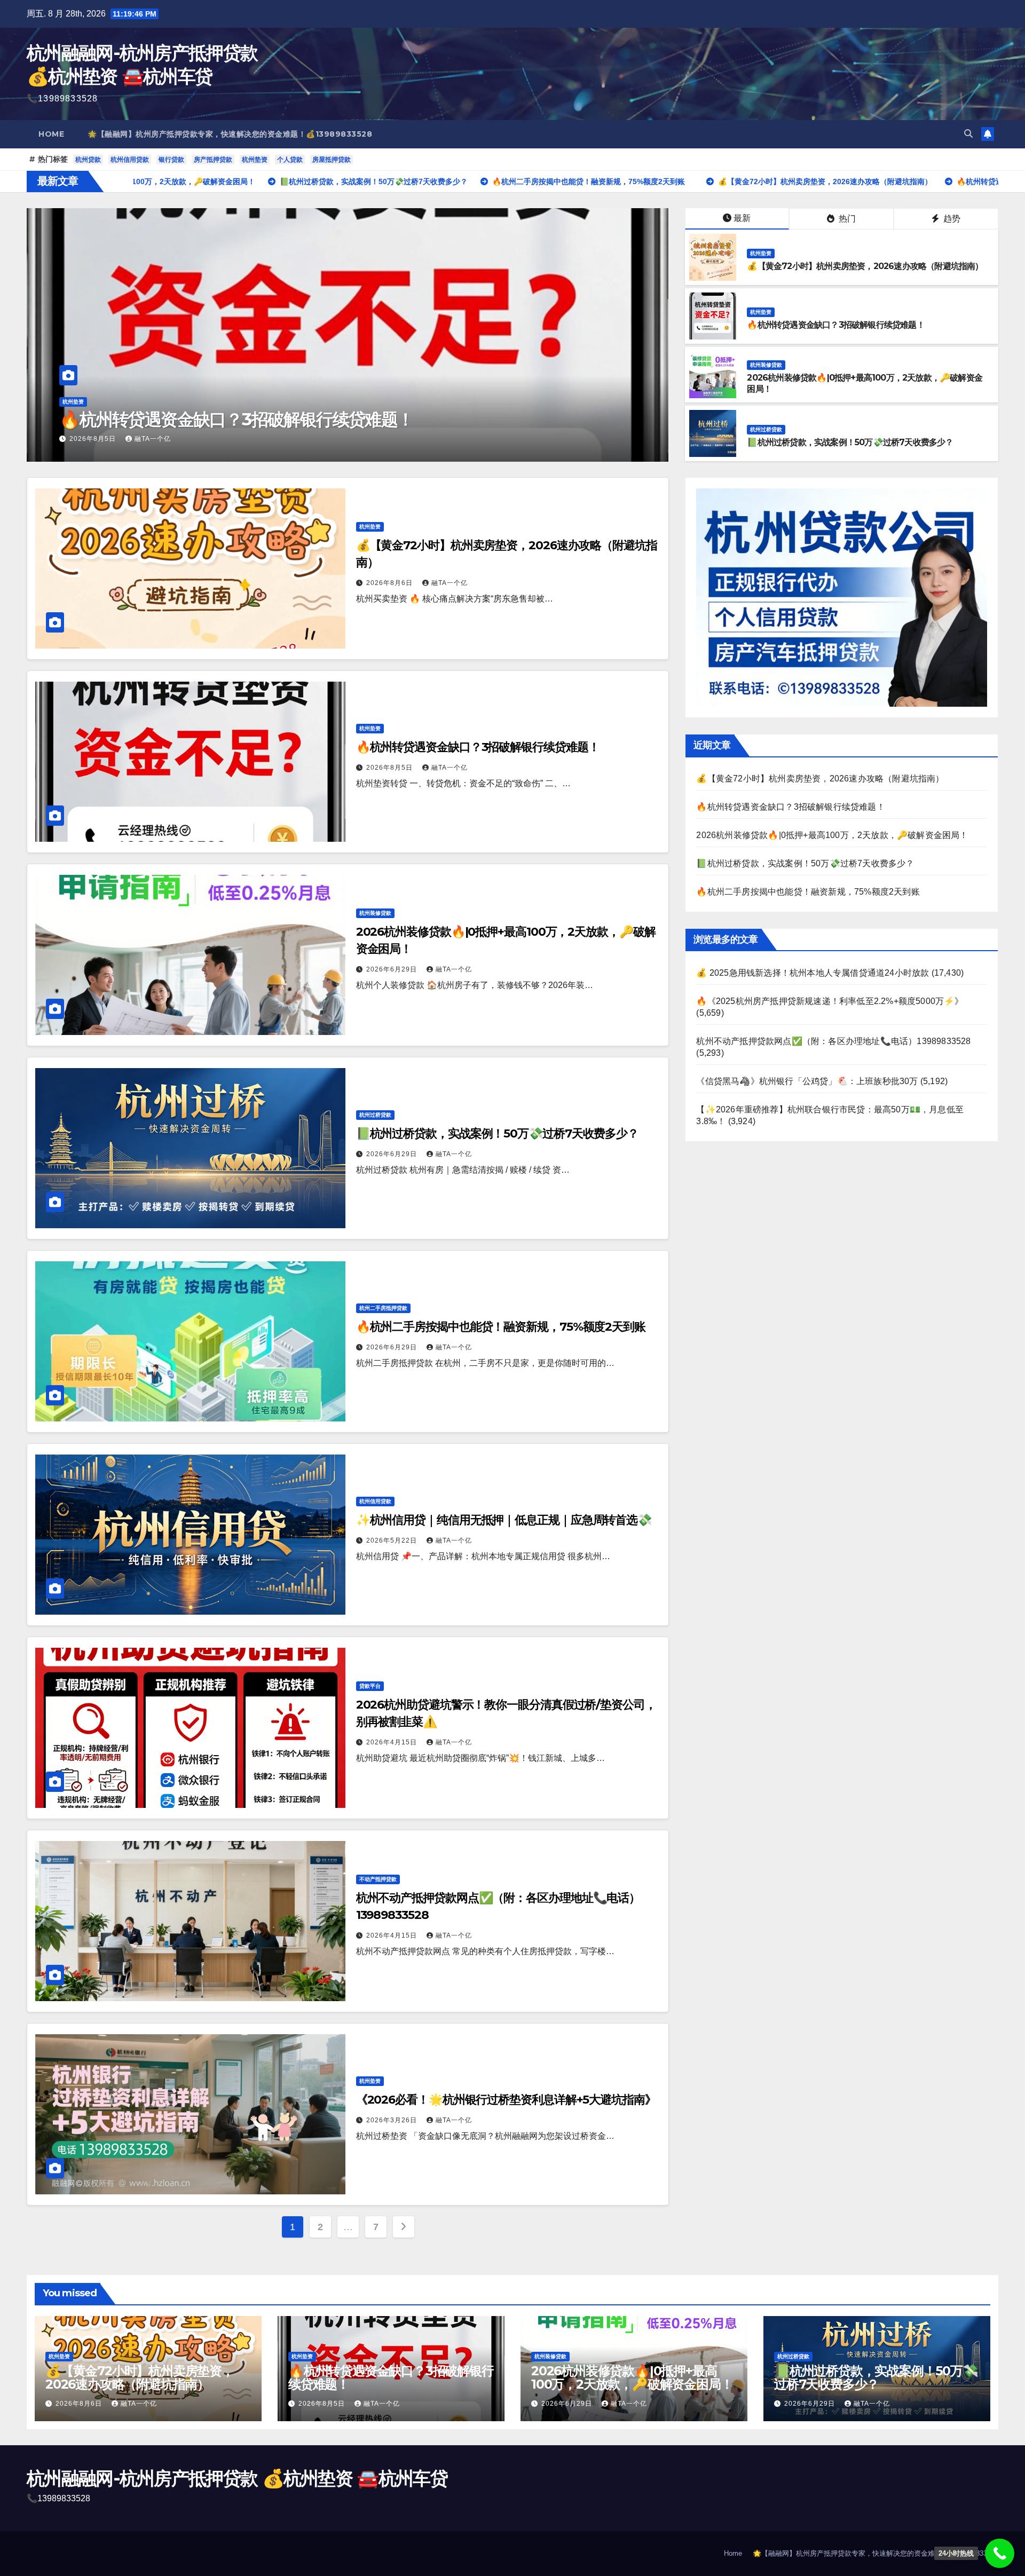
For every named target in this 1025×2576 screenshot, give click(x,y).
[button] (968, 134)
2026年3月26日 (393, 2120)
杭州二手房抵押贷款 (383, 1308)
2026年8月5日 (391, 768)
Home (51, 134)
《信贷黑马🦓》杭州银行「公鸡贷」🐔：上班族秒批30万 (807, 1081)
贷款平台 (370, 1686)
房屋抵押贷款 (332, 160)
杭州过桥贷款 (766, 429)
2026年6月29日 (50, 439)
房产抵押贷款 (213, 160)
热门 (846, 219)
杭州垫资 (255, 160)
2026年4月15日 (393, 1742)
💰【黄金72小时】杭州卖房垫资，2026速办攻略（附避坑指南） (865, 266)
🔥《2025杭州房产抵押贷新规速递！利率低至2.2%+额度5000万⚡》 (830, 1001)
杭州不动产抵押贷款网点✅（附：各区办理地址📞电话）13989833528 (833, 1041)
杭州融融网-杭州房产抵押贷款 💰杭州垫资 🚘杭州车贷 (237, 2478)
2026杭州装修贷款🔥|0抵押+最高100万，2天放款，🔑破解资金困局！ (270, 419)
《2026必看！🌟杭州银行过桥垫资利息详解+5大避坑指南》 (506, 2100)
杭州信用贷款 (130, 160)
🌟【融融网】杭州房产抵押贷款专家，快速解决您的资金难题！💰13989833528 (230, 134)
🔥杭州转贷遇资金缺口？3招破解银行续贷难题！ (835, 325)
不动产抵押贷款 (378, 1879)
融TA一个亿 (111, 439)
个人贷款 (290, 160)
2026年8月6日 (391, 583)
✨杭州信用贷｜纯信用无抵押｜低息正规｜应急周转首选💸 (504, 1520)
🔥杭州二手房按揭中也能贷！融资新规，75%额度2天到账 (501, 1327)
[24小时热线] (1000, 2553)
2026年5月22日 (393, 1540)
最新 (742, 218)
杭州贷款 (88, 160)
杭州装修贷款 (33, 402)
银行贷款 (171, 160)
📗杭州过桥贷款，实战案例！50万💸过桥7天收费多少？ (850, 442)
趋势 (951, 219)
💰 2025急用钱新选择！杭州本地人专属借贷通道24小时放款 (813, 973)
